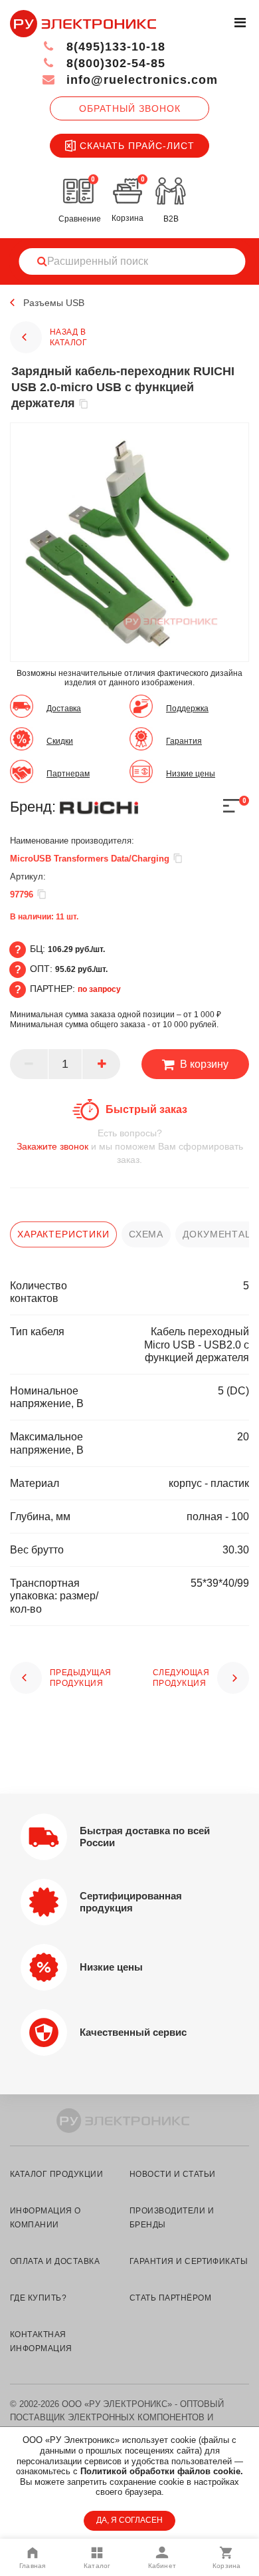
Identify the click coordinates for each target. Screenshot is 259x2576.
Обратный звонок (130, 108)
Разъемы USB (54, 303)
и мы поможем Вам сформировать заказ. (130, 1146)
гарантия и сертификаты (189, 2261)
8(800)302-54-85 (114, 63)
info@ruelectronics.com (140, 80)
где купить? (38, 2298)
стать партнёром (170, 2298)
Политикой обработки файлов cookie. (162, 2471)
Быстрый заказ (146, 1109)
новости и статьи (173, 2174)
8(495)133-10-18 (114, 47)
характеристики (63, 1234)
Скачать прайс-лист (137, 146)
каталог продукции (56, 2174)
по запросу (99, 989)
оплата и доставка (55, 2261)
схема (146, 1234)
